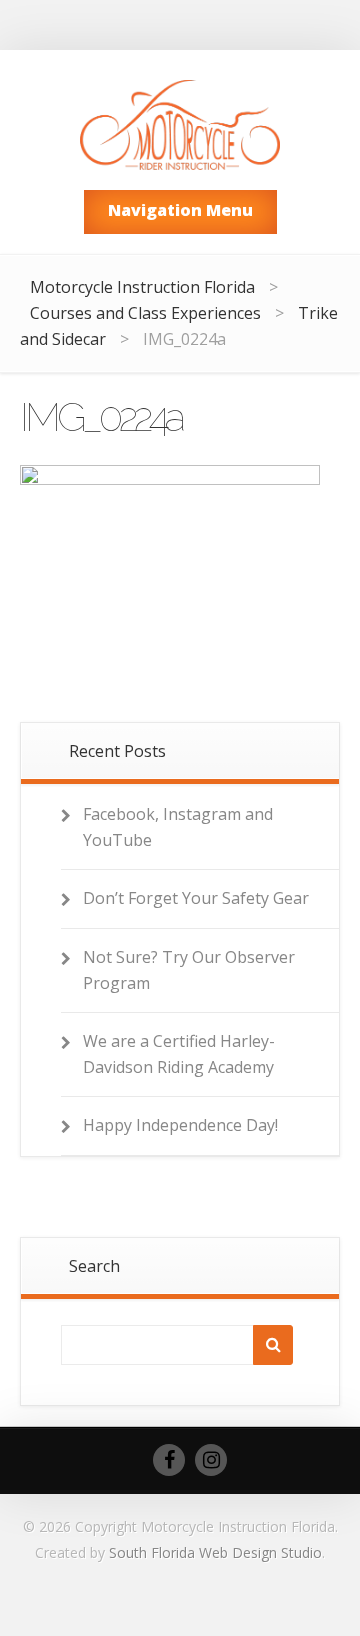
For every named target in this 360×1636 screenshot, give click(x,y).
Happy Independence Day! (180, 1125)
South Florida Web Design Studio (215, 1552)
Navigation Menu (180, 210)
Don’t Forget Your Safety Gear (196, 898)
